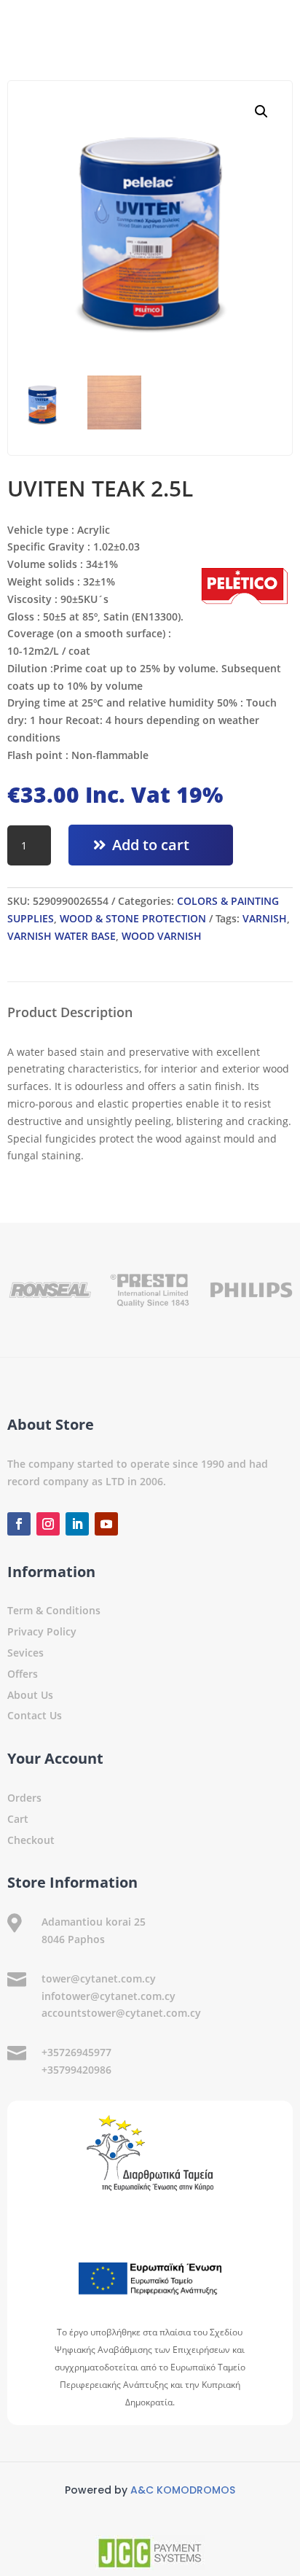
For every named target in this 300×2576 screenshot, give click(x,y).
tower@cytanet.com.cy (99, 1978)
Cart (18, 1819)
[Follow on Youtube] (106, 1524)
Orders (24, 1798)
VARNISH (265, 918)
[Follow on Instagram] (48, 1524)
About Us (30, 1695)
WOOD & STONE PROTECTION (133, 918)
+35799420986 (76, 2070)
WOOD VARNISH (162, 936)
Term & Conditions (54, 1610)
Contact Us (35, 1715)
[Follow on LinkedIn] (77, 1524)
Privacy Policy (42, 1631)
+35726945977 (76, 2052)
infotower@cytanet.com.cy (108, 1996)
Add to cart (151, 845)
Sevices (25, 1653)
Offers (23, 1674)
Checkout (31, 1840)
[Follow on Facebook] (19, 1524)
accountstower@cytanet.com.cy (121, 2013)
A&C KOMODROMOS (183, 2490)
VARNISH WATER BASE (62, 936)
